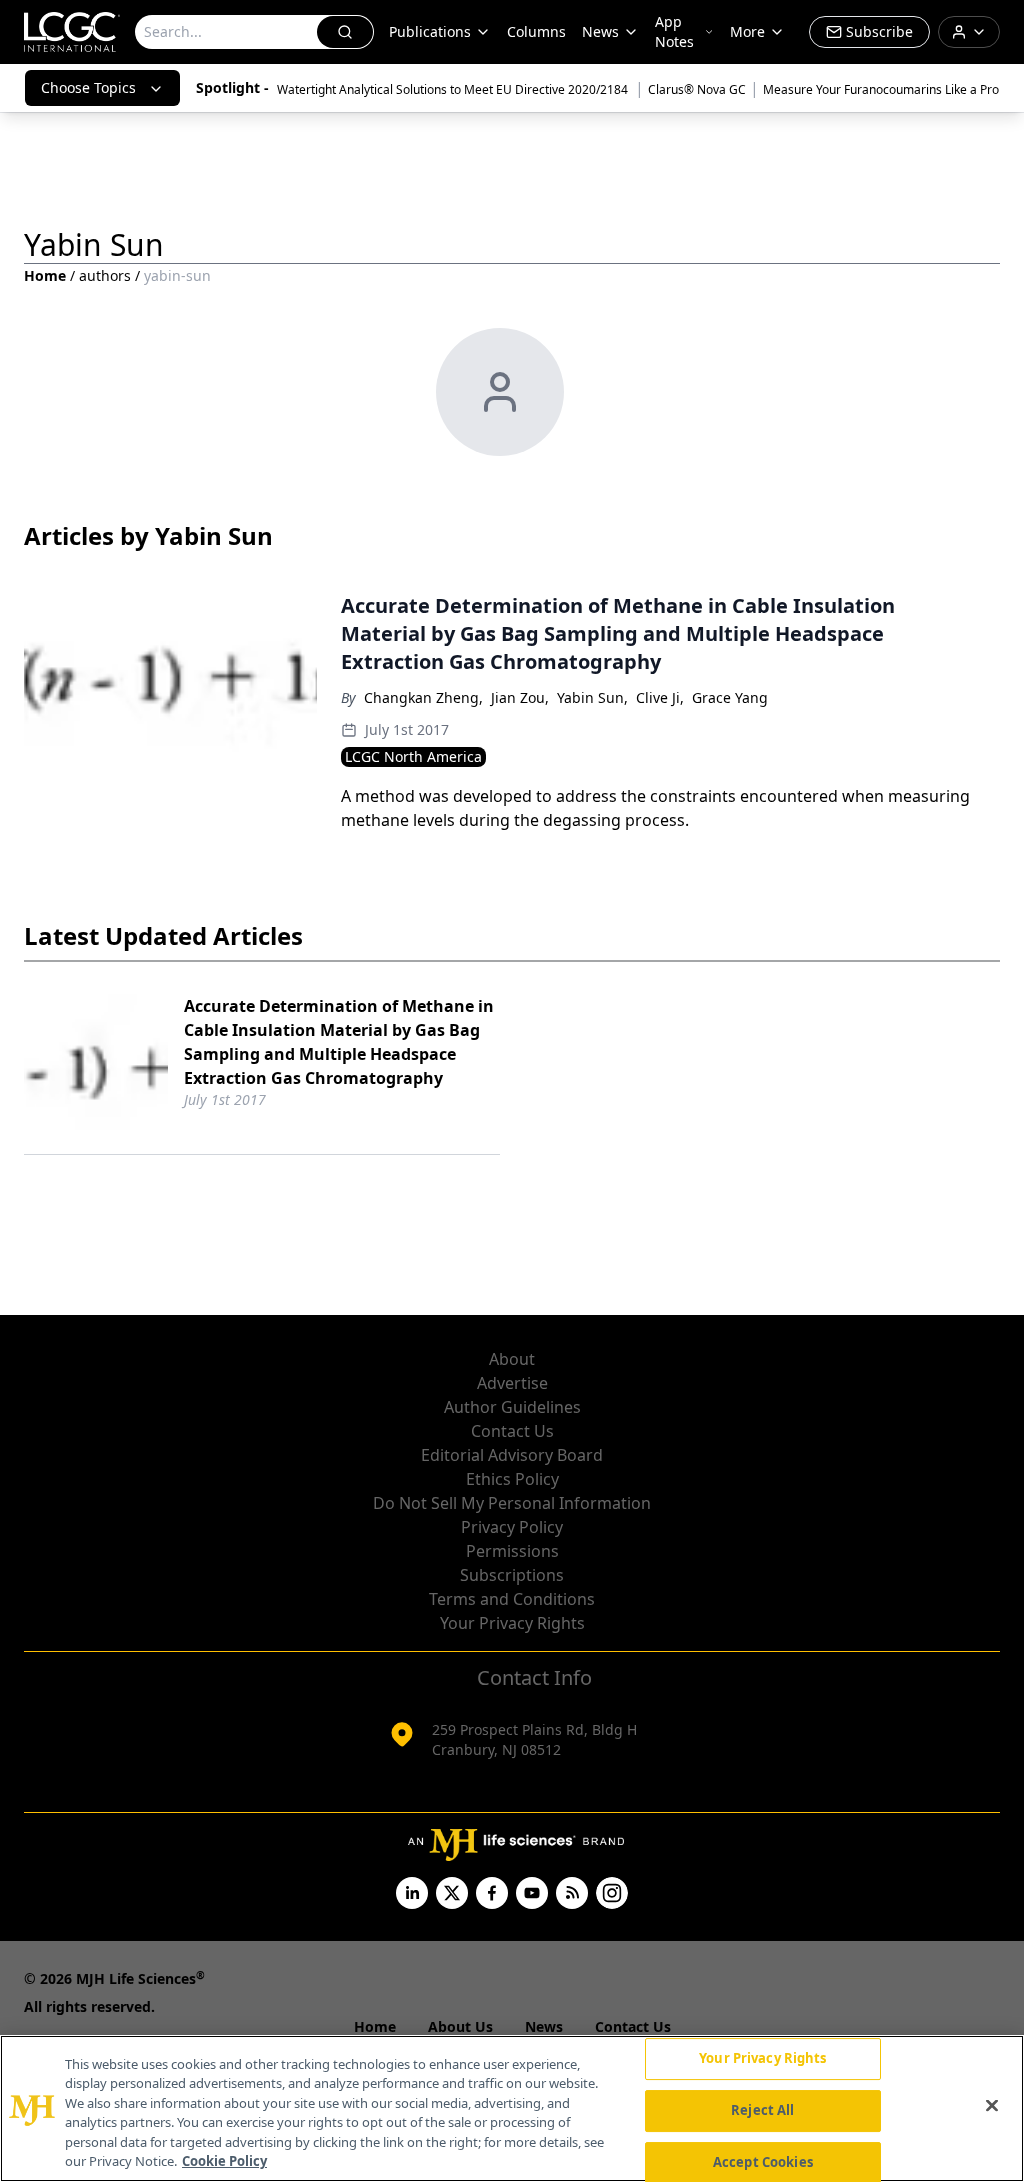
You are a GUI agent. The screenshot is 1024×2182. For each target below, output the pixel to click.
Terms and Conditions (512, 1599)
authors (105, 275)
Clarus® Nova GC (697, 89)
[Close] (992, 2106)
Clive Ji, (660, 697)
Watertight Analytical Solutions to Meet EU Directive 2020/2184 (454, 89)
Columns (536, 31)
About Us (460, 2026)
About (512, 1359)
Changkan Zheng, (423, 697)
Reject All (762, 2110)
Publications (430, 31)
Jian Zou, (520, 697)
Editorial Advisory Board (512, 1455)
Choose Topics (88, 87)
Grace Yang (730, 697)
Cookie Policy (224, 2161)
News (600, 31)
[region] (512, 2108)
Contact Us (512, 1431)
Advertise (512, 1383)
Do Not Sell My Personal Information (512, 1503)
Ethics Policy (512, 1479)
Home (45, 275)
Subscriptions (512, 1575)
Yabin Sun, (592, 697)
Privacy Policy (512, 1527)
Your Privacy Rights (512, 1623)
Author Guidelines (512, 1407)
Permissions (512, 1551)
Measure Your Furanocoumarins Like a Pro (881, 89)
